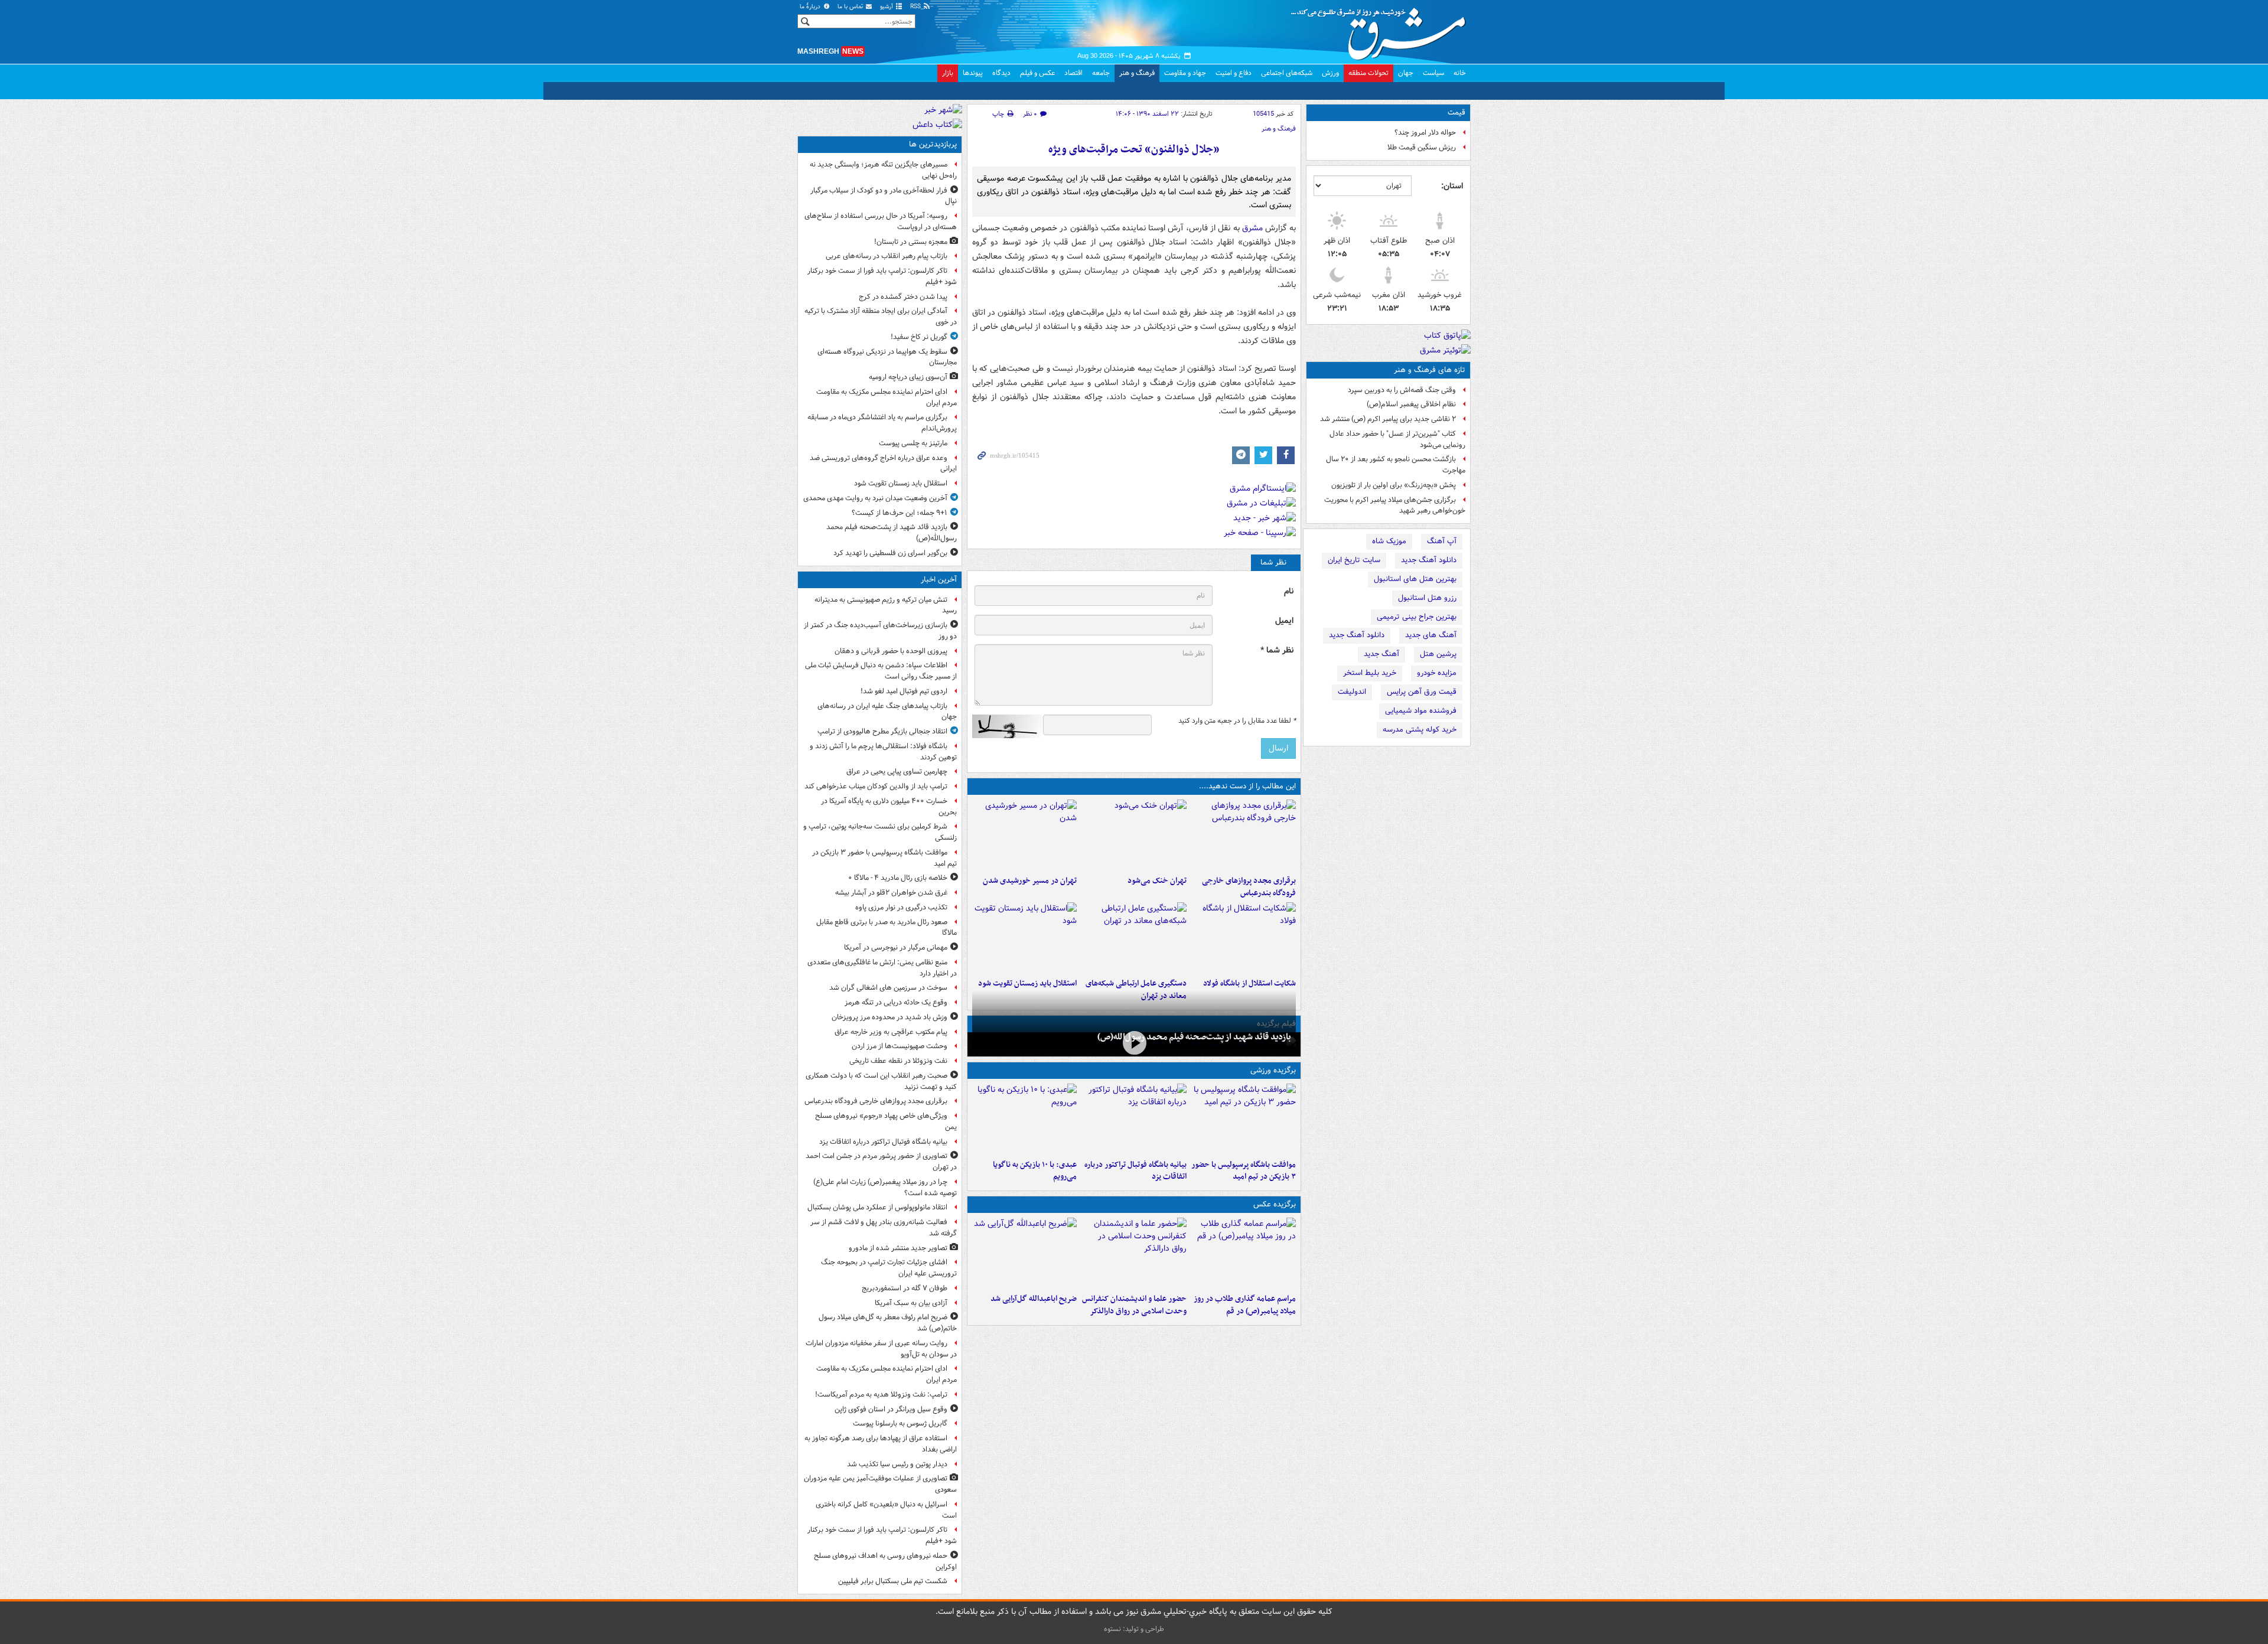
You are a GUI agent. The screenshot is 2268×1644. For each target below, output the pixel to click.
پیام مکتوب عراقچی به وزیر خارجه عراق (891, 1032)
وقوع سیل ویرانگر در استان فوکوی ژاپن (891, 1409)
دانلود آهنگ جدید (1429, 560)
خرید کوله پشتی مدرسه (1420, 730)
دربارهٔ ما (811, 7)
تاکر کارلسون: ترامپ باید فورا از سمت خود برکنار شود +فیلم (882, 276)
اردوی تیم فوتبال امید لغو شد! (904, 691)
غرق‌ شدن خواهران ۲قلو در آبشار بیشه (891, 893)
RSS (916, 7)
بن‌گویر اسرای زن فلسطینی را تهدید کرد (890, 553)
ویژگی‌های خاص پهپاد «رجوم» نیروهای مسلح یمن (886, 1121)
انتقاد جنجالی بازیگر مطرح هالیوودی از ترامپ (882, 731)
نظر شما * (1277, 650)
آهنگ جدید (1381, 654)
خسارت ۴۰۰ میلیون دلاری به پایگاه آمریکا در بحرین (889, 807)
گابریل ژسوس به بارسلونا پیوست (900, 1423)
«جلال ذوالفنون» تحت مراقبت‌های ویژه (1134, 150)
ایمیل (1284, 621)
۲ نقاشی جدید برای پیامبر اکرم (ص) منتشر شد (1388, 419)
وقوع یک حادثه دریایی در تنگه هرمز (896, 1002)
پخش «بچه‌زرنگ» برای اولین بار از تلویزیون (1394, 485)
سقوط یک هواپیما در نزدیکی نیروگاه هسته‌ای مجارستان (887, 357)
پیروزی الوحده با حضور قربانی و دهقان (891, 651)
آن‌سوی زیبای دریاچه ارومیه (908, 377)
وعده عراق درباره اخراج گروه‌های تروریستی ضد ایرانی (883, 464)
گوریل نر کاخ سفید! (919, 337)
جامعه (1101, 73)
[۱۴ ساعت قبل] (1134, 1043)
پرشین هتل (1438, 654)
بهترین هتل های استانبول (1415, 579)
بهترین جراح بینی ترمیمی (1417, 617)
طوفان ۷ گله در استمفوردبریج (905, 1288)
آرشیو (887, 7)
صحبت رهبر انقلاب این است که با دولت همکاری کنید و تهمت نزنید (881, 1081)
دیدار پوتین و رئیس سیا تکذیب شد (897, 1464)
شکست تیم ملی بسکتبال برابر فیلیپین (893, 1581)
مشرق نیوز (1382, 30)
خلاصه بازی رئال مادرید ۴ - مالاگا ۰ (898, 878)
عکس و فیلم (1037, 73)
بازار (948, 73)
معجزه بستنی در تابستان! (911, 242)
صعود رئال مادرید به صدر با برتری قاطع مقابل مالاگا (887, 928)
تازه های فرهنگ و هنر (1430, 370)
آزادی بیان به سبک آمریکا (911, 1303)
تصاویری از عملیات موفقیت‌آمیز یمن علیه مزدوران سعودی (880, 1484)
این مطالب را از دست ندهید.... (1247, 786)
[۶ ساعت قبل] (1024, 1119)
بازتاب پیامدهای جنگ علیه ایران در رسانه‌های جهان (887, 712)
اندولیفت (1352, 692)
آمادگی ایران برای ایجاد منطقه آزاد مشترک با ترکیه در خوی (881, 317)
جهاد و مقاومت (1185, 73)
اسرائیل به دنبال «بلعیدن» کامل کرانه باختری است (886, 1510)
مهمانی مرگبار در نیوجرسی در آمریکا (896, 947)
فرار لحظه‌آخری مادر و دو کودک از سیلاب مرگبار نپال (884, 196)
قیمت (1456, 112)
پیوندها (973, 73)
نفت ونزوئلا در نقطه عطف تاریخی (898, 1061)
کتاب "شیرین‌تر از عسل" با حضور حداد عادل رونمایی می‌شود (1397, 439)
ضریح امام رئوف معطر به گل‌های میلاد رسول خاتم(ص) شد (888, 1323)
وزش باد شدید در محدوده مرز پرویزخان (889, 1017)
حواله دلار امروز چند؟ (1425, 133)
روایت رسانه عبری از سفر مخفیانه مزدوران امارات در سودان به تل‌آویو (881, 1349)
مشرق (1252, 228)
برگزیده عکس (1275, 1204)
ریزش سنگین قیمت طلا (1422, 147)
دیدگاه (1001, 73)
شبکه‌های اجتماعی (1287, 73)
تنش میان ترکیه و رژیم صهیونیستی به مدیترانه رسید (886, 605)
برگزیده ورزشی (1273, 1070)
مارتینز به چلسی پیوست (913, 443)
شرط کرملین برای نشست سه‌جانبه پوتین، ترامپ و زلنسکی (880, 832)
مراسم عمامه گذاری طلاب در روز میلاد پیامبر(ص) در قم (1245, 1305)
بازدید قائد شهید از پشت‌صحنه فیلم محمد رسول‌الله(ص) (1194, 1037)
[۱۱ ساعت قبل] (1134, 938)
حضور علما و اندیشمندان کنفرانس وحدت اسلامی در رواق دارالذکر (1134, 1305)
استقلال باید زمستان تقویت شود (1027, 984)
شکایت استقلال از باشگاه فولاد (1249, 984)
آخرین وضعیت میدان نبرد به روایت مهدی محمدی (875, 498)
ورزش (1330, 73)
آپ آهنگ (1442, 541)
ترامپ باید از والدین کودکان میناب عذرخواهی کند (876, 786)
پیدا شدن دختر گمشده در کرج (903, 297)
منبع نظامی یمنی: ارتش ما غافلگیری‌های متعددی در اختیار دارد (882, 968)
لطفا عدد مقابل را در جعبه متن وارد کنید (1237, 721)
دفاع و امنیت (1234, 73)
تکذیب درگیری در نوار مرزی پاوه (901, 907)
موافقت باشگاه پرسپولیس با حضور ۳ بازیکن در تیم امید (1244, 1171)
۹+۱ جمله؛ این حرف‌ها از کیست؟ (900, 513)
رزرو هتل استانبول (1427, 598)
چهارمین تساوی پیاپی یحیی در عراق (897, 772)
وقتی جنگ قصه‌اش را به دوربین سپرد (1402, 390)
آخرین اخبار (939, 580)
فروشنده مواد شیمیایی (1421, 711)
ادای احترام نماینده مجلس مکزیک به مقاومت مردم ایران (887, 397)
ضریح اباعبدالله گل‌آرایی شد (1034, 1299)
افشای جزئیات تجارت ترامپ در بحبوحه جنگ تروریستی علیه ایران (889, 1268)
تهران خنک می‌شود (1157, 881)
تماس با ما (851, 7)
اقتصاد (1073, 73)
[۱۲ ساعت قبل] (1024, 938)
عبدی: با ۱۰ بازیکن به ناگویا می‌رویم (1035, 1171)
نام (1289, 591)
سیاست (1433, 73)
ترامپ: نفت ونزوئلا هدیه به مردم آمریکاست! (881, 1395)
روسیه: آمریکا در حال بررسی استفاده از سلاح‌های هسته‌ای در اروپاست (881, 221)
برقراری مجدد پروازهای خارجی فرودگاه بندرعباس (1249, 887)
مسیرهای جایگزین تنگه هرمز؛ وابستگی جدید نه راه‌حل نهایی (883, 170)
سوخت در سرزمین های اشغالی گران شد (888, 988)
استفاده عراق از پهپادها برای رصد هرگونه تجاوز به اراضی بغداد (881, 1444)
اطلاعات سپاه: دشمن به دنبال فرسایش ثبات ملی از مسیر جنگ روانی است (881, 671)
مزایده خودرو (1437, 673)
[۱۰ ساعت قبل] (1024, 835)
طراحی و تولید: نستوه (1134, 1629)
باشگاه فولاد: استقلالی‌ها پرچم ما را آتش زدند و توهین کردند (883, 752)
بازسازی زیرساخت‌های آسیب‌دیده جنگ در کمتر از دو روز (880, 631)
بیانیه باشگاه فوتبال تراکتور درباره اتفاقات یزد (1135, 1171)
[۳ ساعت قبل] (1244, 835)
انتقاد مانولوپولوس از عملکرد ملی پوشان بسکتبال (877, 1207)
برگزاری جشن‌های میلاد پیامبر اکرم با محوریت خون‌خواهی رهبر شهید (1395, 505)
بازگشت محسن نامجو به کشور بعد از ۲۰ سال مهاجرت (1396, 465)
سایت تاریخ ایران (1354, 560)
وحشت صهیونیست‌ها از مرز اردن (900, 1046)
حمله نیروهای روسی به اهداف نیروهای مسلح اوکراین (885, 1561)
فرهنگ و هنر (1137, 73)
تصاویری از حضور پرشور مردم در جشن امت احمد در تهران (881, 1162)
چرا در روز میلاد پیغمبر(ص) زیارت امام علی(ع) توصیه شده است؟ (885, 1188)
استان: (1452, 186)
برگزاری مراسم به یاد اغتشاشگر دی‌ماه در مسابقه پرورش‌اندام (882, 423)
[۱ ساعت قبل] (1244, 1119)
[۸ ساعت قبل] (1134, 835)
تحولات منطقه (1368, 73)
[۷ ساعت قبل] (1244, 1253)
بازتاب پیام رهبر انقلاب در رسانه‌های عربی (887, 256)
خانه (1460, 73)
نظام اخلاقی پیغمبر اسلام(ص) (1411, 404)
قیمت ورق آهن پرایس (1422, 692)
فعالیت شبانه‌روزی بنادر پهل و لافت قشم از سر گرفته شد (884, 1228)
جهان (1406, 73)
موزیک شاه (1389, 541)
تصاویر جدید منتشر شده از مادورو (898, 1248)
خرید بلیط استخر (1370, 673)
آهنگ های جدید (1431, 635)
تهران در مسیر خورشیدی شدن (1030, 881)
